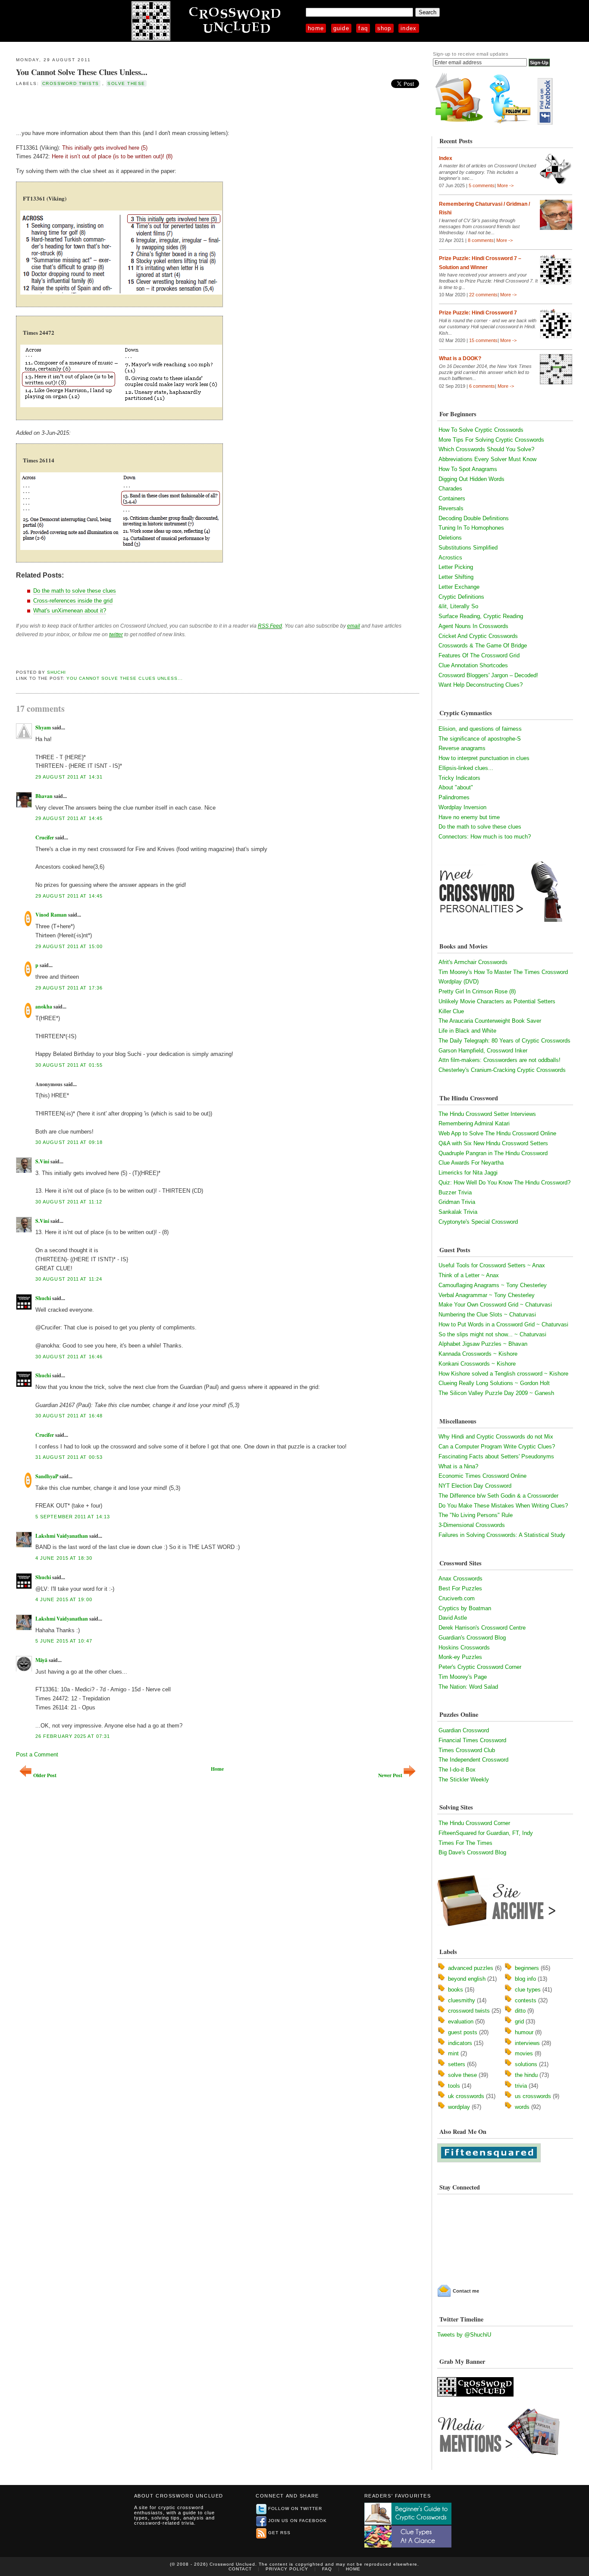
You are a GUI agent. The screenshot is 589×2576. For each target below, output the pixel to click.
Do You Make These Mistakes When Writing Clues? (503, 1506)
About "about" (456, 787)
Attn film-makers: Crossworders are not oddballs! (500, 1060)
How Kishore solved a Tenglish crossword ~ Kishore (503, 1374)
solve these (126, 83)
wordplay (459, 2107)
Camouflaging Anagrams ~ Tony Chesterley (493, 1285)
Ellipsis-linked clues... (466, 768)
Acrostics (450, 558)
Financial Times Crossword (472, 1740)
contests (526, 2000)
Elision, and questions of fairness (480, 729)
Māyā (41, 1660)
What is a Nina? (458, 1466)
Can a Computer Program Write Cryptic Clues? (497, 1447)
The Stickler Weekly (464, 1780)
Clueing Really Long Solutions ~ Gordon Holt (494, 1383)
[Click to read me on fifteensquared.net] (489, 2160)
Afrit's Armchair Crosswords (473, 962)
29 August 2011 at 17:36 (69, 988)
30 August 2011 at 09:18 (69, 1142)
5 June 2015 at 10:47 (64, 1641)
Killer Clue (451, 1011)
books (456, 1990)
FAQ (363, 28)
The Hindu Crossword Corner (474, 1823)
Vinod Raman (51, 915)
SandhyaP (47, 1476)
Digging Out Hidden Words (472, 479)
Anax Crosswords (461, 1579)
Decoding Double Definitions (474, 518)
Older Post (45, 1775)
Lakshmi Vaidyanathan (62, 1536)
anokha (44, 1007)
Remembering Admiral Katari (474, 1123)
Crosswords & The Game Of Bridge (483, 646)
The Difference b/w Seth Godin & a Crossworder (498, 1496)
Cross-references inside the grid (73, 601)
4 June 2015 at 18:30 (64, 1558)
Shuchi (56, 672)
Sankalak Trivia (458, 1212)
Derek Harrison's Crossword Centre (482, 1628)
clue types (528, 1990)
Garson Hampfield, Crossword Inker (483, 1051)
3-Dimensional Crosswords (472, 1525)
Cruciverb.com (457, 1598)
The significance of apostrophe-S (480, 739)
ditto (520, 2011)
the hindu (526, 2075)
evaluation (461, 2022)
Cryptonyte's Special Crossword (478, 1222)
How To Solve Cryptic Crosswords (481, 430)
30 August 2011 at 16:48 (69, 1416)
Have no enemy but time (469, 817)
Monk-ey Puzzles (460, 1657)
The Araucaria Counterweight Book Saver (490, 1021)
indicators (460, 2043)
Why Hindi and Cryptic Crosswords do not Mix (496, 1437)
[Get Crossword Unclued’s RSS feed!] (459, 123)
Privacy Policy (287, 2569)
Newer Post (390, 1775)
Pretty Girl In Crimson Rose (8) (477, 991)
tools (454, 2086)
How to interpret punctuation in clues (484, 758)
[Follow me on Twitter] (512, 123)
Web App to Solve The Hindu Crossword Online (497, 1133)
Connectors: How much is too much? (485, 837)
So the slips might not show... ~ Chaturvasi (492, 1334)
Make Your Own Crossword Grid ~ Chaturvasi (495, 1305)
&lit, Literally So (458, 606)
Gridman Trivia (457, 1202)
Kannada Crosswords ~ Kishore (478, 1354)
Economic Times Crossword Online (482, 1476)
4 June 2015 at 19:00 (64, 1599)
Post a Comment (37, 1755)
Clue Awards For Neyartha (471, 1163)
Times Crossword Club (467, 1750)
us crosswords (533, 2096)
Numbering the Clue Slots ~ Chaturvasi (487, 1315)
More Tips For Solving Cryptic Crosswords (491, 440)
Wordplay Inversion (462, 807)
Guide (341, 28)
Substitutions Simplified (468, 548)
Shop (384, 28)
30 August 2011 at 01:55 (69, 1065)
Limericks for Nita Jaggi (468, 1173)
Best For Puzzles (460, 1588)
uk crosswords (466, 2096)
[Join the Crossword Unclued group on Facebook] (545, 123)
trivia (521, 2086)
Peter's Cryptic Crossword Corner (480, 1667)
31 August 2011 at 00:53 (69, 1457)
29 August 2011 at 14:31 (69, 777)
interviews (527, 2043)
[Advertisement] (117, 107)
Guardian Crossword (464, 1730)
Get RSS (279, 2533)
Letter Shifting (456, 577)
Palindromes (454, 797)
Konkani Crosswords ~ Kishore (477, 1364)
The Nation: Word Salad (468, 1687)
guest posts (463, 2032)
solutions (526, 2064)
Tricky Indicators (459, 778)
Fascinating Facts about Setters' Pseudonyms (496, 1456)
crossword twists (71, 83)
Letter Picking (456, 567)
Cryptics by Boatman (465, 1608)
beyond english (467, 1979)
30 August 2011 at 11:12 (69, 1202)
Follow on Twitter (295, 2508)
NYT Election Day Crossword (475, 1486)
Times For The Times (465, 1843)
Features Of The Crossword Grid (479, 655)
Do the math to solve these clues (75, 591)
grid (519, 2022)
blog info (525, 1979)
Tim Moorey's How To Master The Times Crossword (503, 972)
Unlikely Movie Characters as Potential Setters (497, 1001)
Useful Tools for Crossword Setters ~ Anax (492, 1265)
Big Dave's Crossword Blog (472, 1852)
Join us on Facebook (298, 2521)
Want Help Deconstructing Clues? (481, 685)
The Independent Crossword (473, 1760)
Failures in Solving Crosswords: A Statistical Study (502, 1535)
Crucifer (45, 837)
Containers (452, 498)
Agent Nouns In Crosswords (473, 626)
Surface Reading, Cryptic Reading (481, 616)
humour (524, 2032)
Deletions (450, 538)
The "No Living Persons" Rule (476, 1515)
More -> (505, 185)
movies (524, 2053)
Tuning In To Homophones (471, 528)
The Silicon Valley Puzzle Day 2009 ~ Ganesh (496, 1393)
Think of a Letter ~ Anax (469, 1275)
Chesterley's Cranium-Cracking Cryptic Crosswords (502, 1070)
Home (316, 28)
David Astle (453, 1618)
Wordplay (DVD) (459, 982)
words (522, 2107)
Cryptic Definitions (461, 597)
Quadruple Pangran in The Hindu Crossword (493, 1153)
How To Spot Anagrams (468, 469)
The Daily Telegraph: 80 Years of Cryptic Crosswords (504, 1041)
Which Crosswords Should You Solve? (486, 449)
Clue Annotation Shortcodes (473, 665)
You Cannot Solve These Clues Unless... (82, 72)
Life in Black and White (467, 1031)
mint (453, 2053)
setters (457, 2064)
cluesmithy (462, 2000)
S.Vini (42, 1161)
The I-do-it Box (457, 1770)
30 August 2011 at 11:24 (69, 1279)
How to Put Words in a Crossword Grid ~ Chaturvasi (503, 1324)
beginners (527, 1968)
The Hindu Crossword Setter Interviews (487, 1114)
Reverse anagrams (462, 748)
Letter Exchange (459, 587)
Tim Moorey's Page (463, 1677)
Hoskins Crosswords (464, 1648)
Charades (450, 488)
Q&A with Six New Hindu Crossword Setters (493, 1143)
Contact (240, 2569)
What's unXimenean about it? (70, 611)
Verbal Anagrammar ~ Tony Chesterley (487, 1295)
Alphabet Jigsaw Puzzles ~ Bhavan (483, 1344)
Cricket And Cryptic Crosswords (478, 636)
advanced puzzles (471, 1968)
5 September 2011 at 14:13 (73, 1517)
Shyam (43, 727)
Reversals (451, 508)
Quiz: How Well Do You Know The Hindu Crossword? (504, 1183)
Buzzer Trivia (455, 1192)
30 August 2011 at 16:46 (69, 1357)
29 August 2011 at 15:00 (69, 946)
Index (409, 28)
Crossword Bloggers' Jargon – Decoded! (488, 675)
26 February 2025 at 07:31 (73, 1736)
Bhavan (44, 796)
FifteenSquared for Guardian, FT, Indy (486, 1833)
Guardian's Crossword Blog (472, 1638)
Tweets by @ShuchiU (464, 2335)
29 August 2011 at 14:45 (69, 818)
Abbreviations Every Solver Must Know (487, 459)
